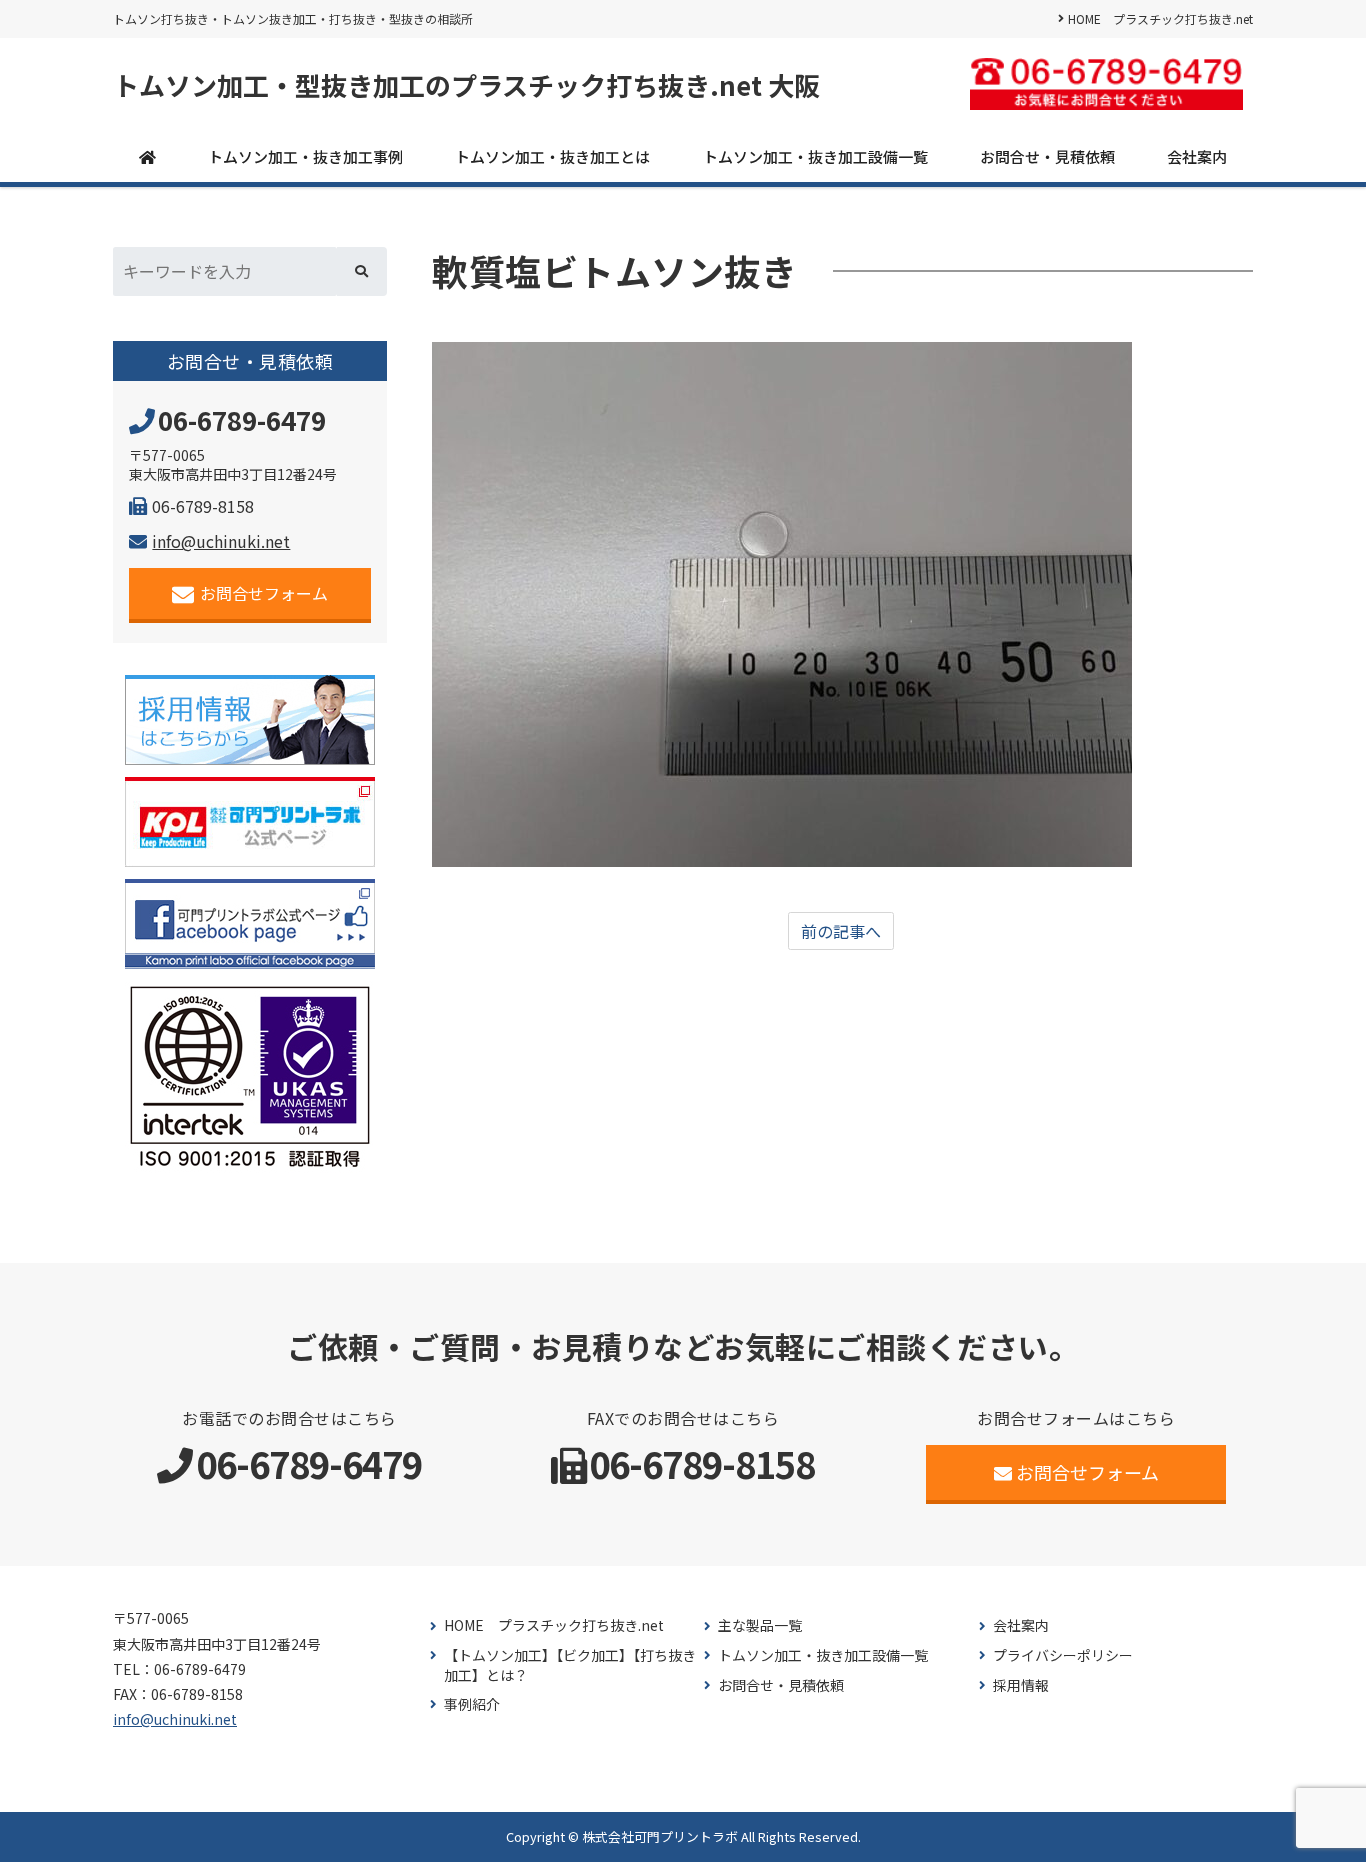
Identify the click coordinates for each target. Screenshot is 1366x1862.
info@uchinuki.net (221, 541)
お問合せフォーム (264, 593)
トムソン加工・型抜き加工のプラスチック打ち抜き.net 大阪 (466, 85)
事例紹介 (472, 1704)
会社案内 (1197, 156)
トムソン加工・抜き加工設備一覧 (815, 156)
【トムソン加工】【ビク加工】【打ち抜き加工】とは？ (570, 1665)
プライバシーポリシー (1063, 1655)
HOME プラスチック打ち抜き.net (1160, 18)
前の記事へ (841, 931)
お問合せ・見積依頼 (1047, 156)
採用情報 (1021, 1685)
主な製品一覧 (760, 1625)
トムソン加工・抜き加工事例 (305, 156)
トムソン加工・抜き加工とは (552, 156)
